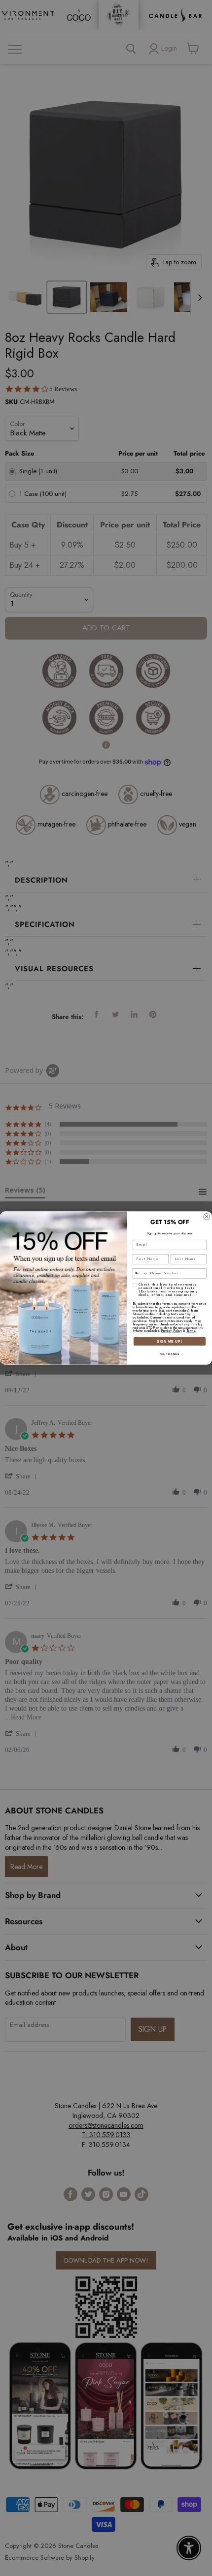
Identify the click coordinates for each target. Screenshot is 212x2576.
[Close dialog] (207, 1217)
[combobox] (141, 1274)
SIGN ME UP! (170, 1341)
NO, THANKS (170, 1354)
